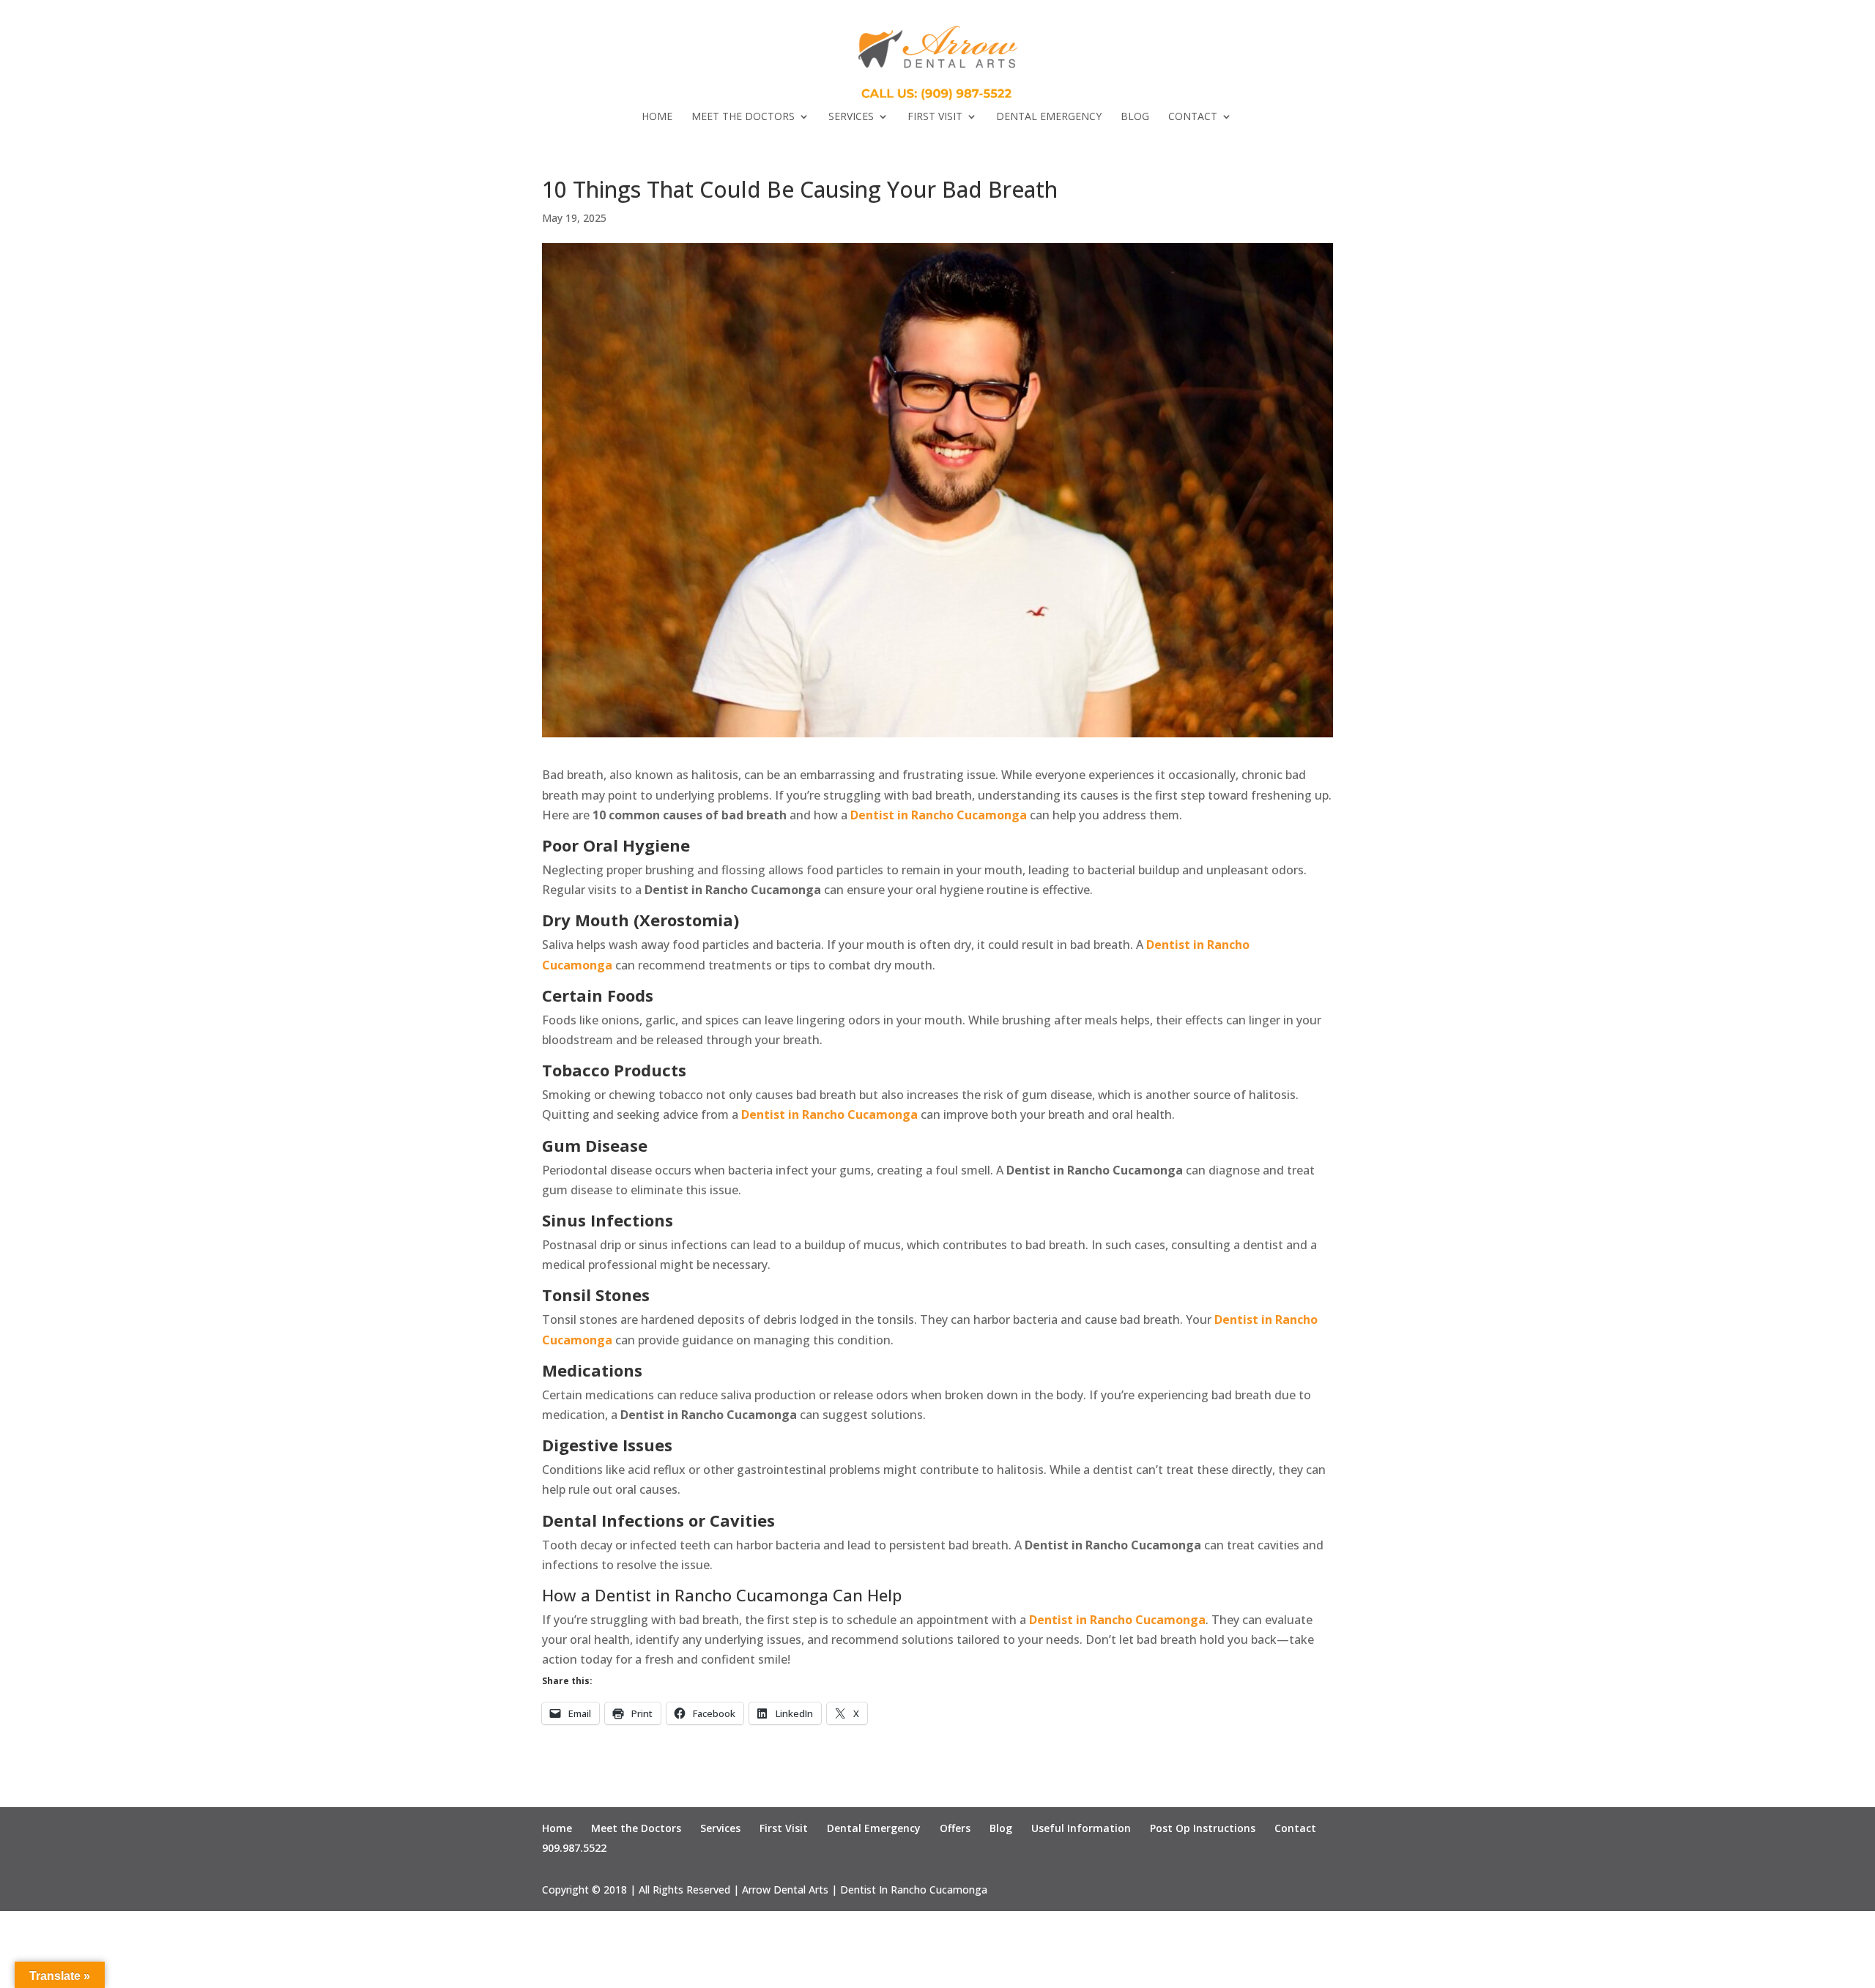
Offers (955, 1828)
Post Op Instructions (1203, 1828)
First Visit (935, 117)
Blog (1135, 117)
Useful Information (1081, 1828)
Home (657, 117)
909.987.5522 (574, 1848)
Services (851, 117)
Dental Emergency (1049, 117)
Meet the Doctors (743, 117)
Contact (1193, 117)
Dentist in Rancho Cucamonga (939, 815)
